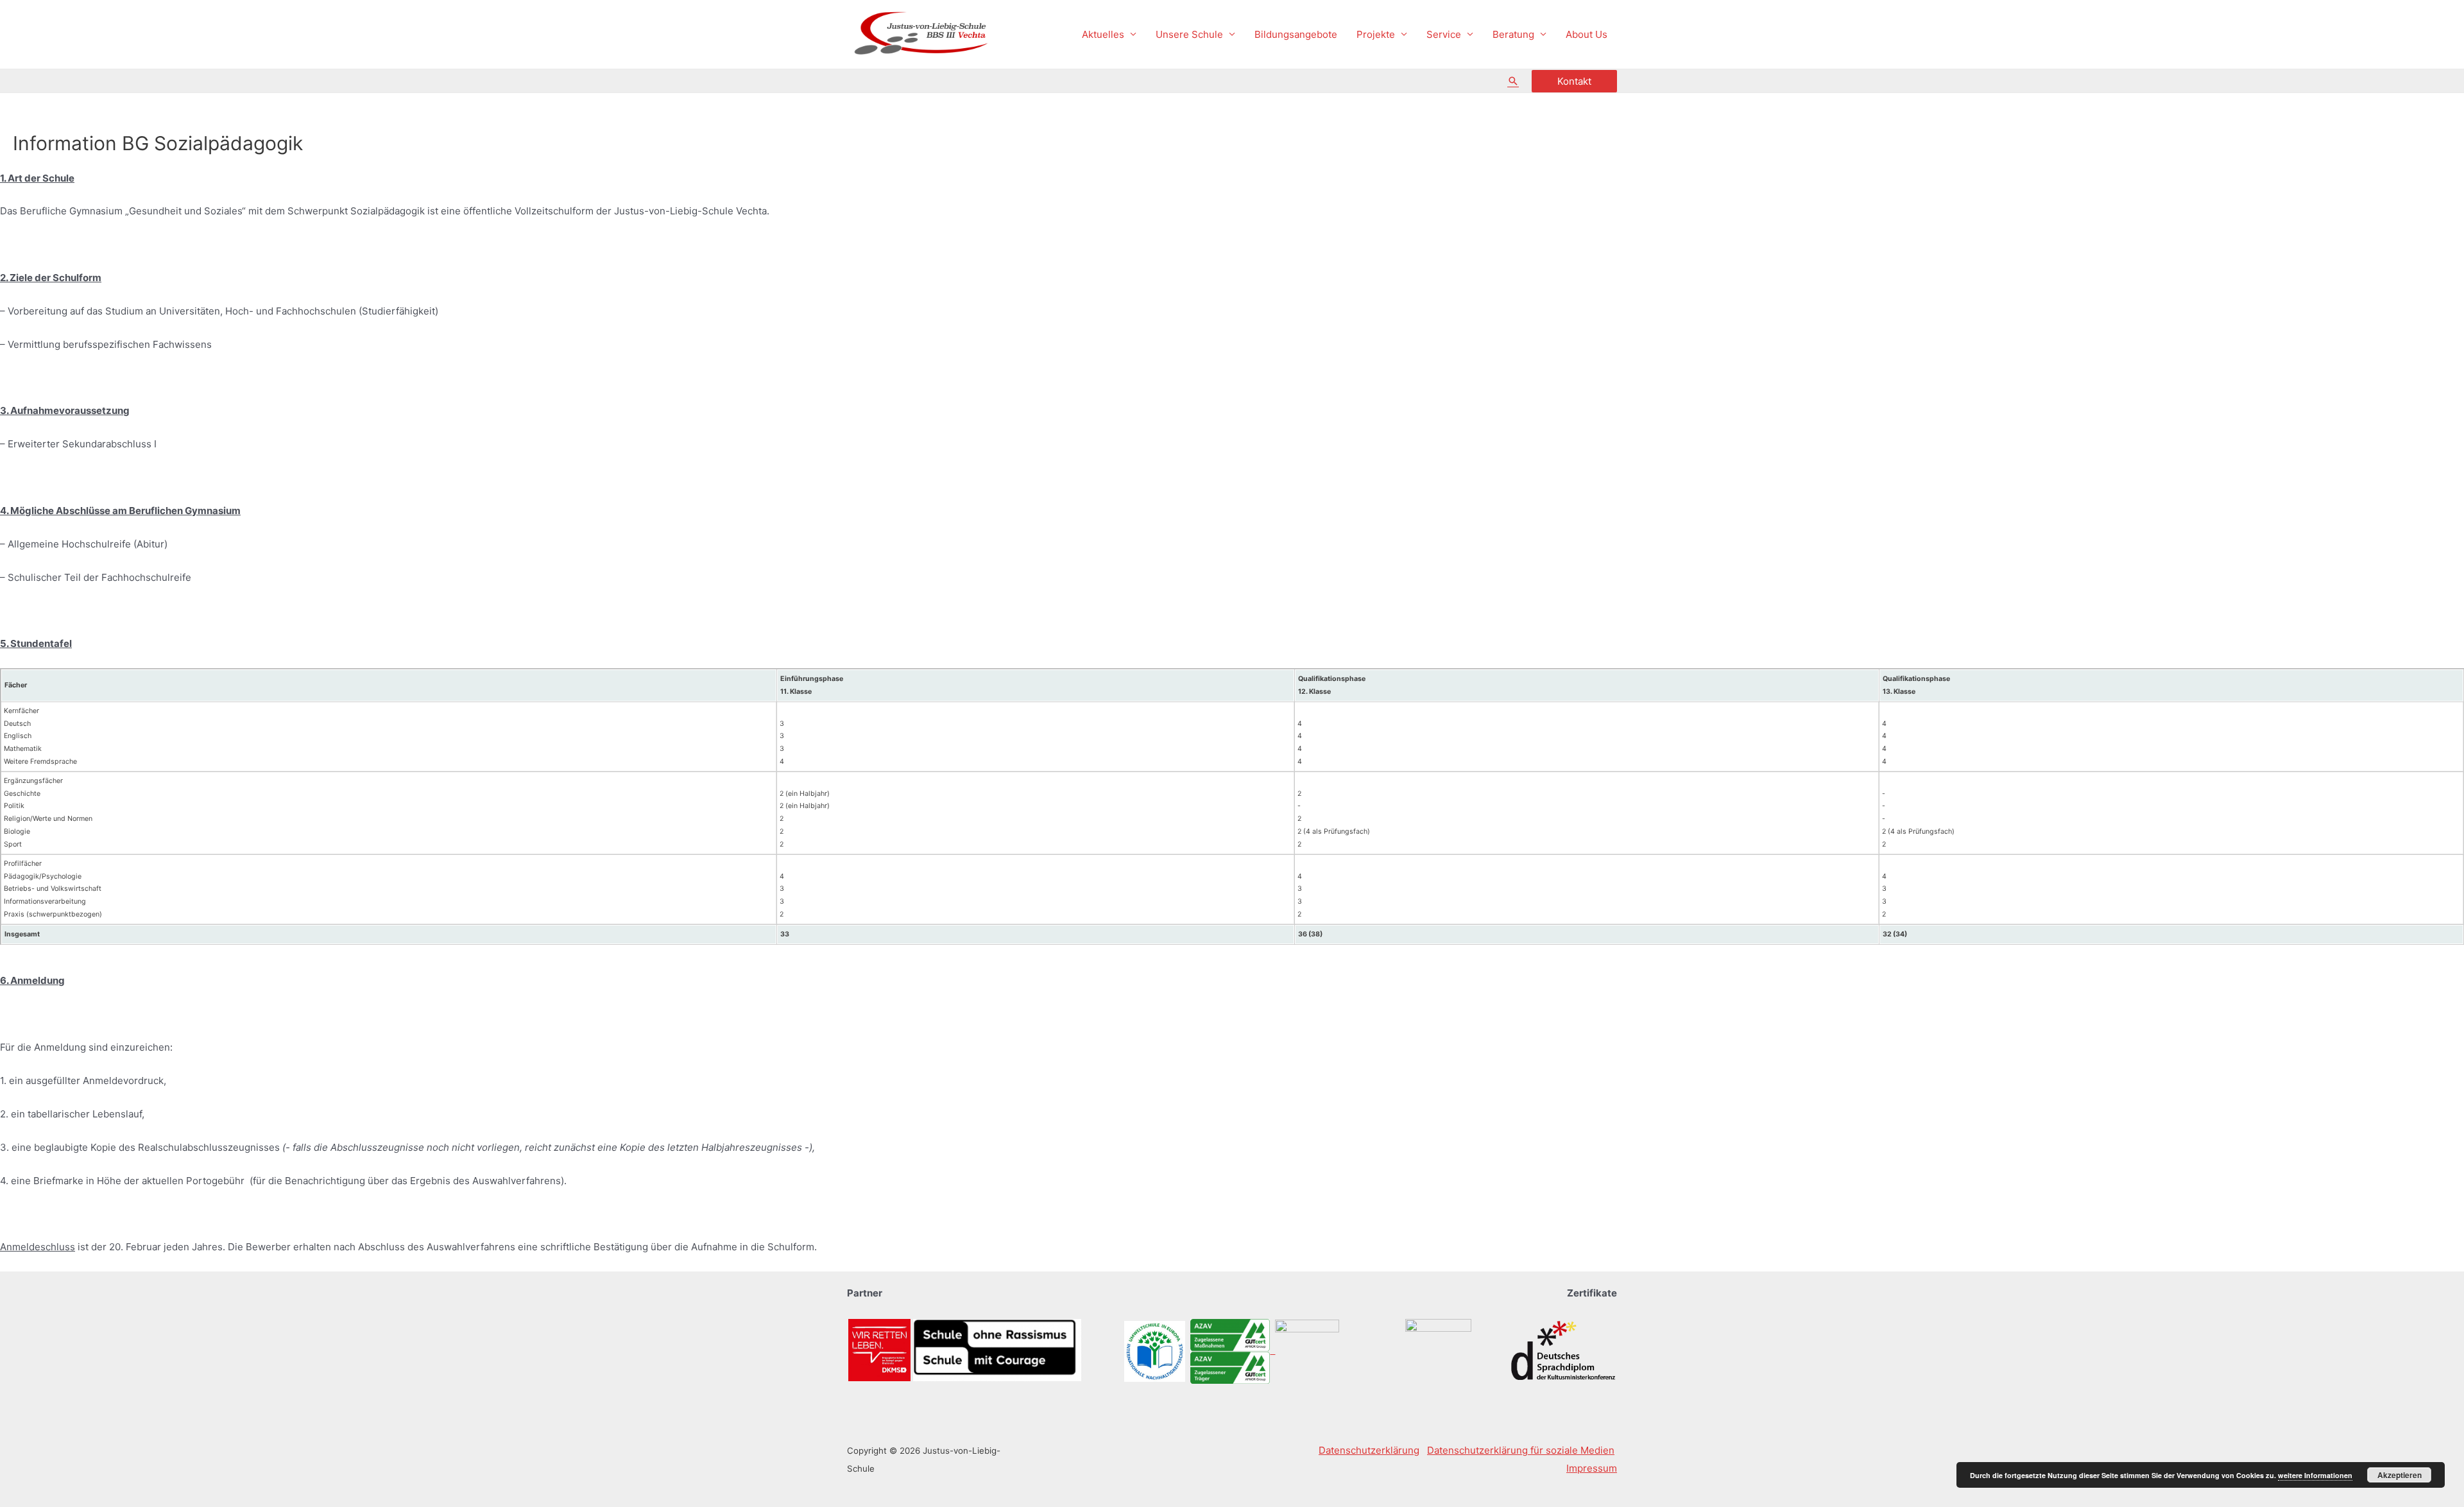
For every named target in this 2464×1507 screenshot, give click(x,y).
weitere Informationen (2315, 1475)
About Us (1587, 34)
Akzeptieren (2400, 1475)
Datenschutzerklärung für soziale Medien (1521, 1450)
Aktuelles (1103, 34)
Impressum (1592, 1468)
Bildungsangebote (1296, 34)
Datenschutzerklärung (1369, 1450)
